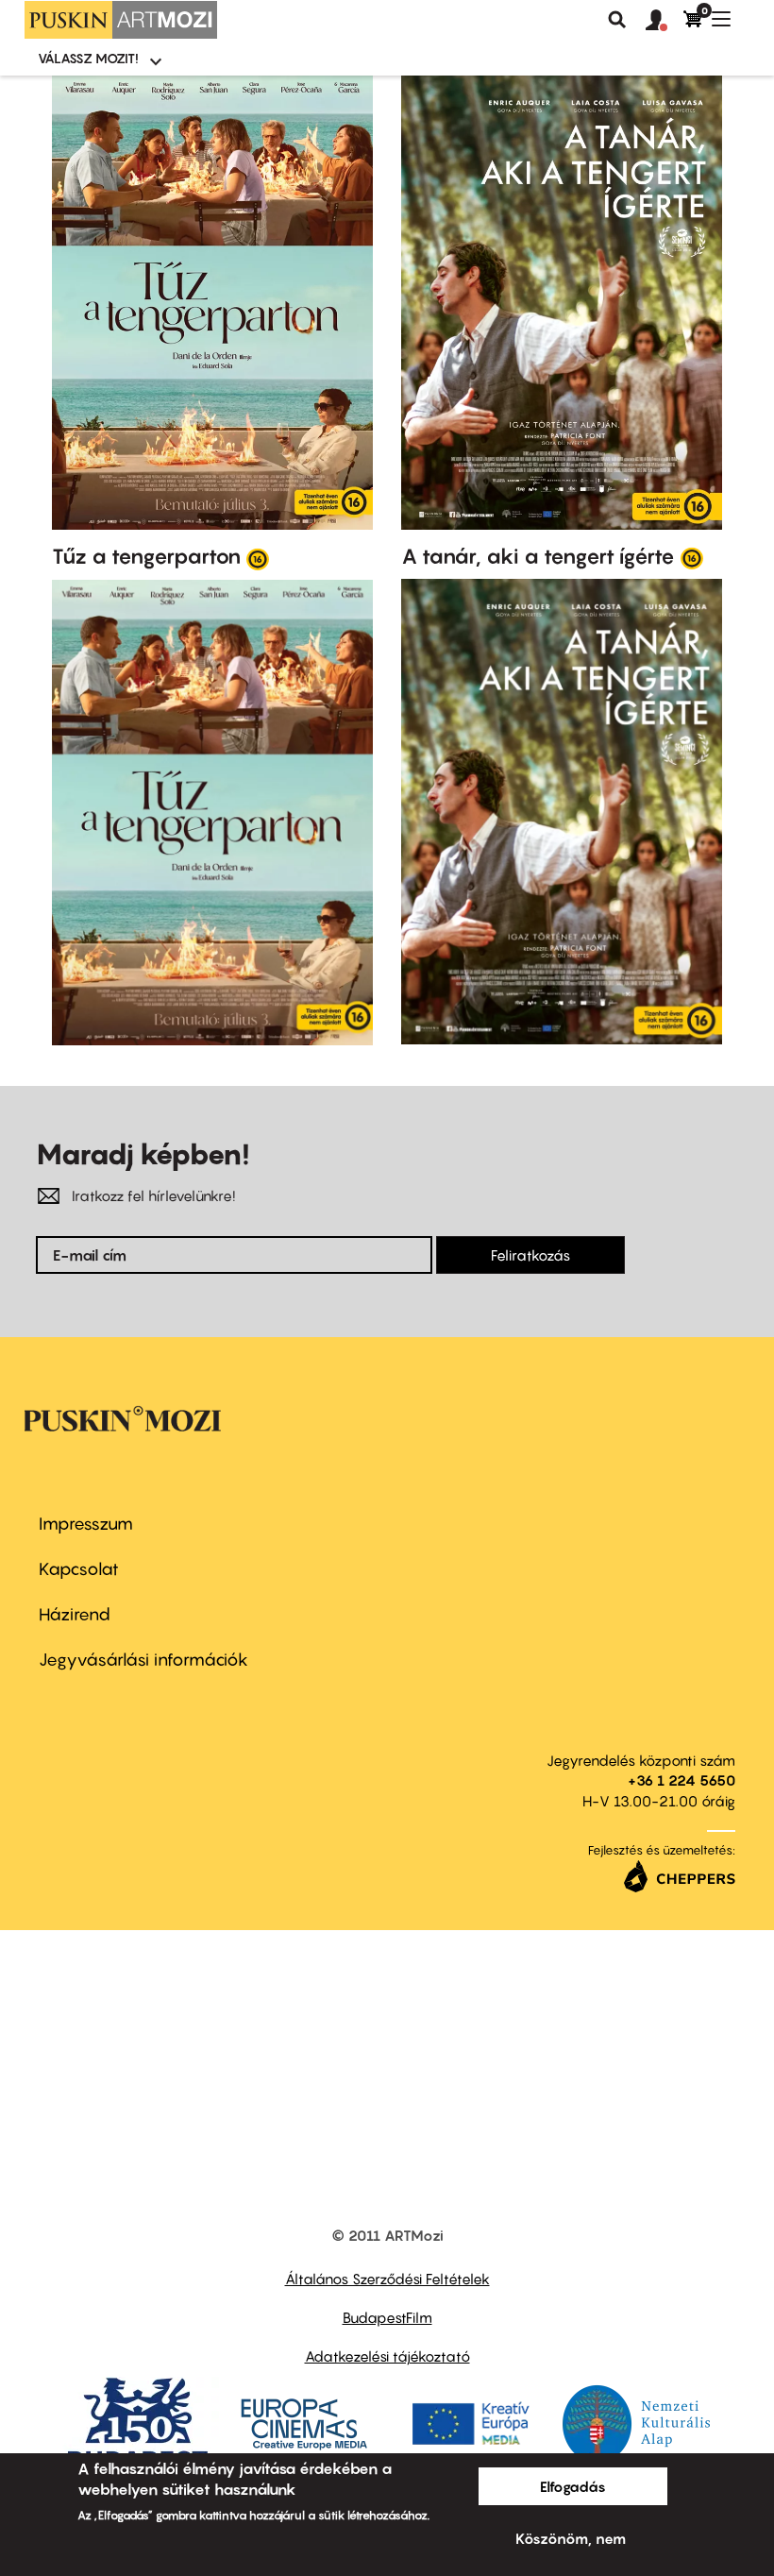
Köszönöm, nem (571, 2538)
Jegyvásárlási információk (143, 1660)
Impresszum (86, 1524)
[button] (665, 21)
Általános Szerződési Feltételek (387, 2279)
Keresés (617, 20)
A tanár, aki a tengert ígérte (538, 556)
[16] (258, 558)
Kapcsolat (79, 1569)
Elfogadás (573, 2486)
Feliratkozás (530, 1255)
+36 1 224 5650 (681, 1780)
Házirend (75, 1614)
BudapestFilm (387, 2317)
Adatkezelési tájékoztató (387, 2356)
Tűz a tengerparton (146, 556)
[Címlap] (121, 20)
